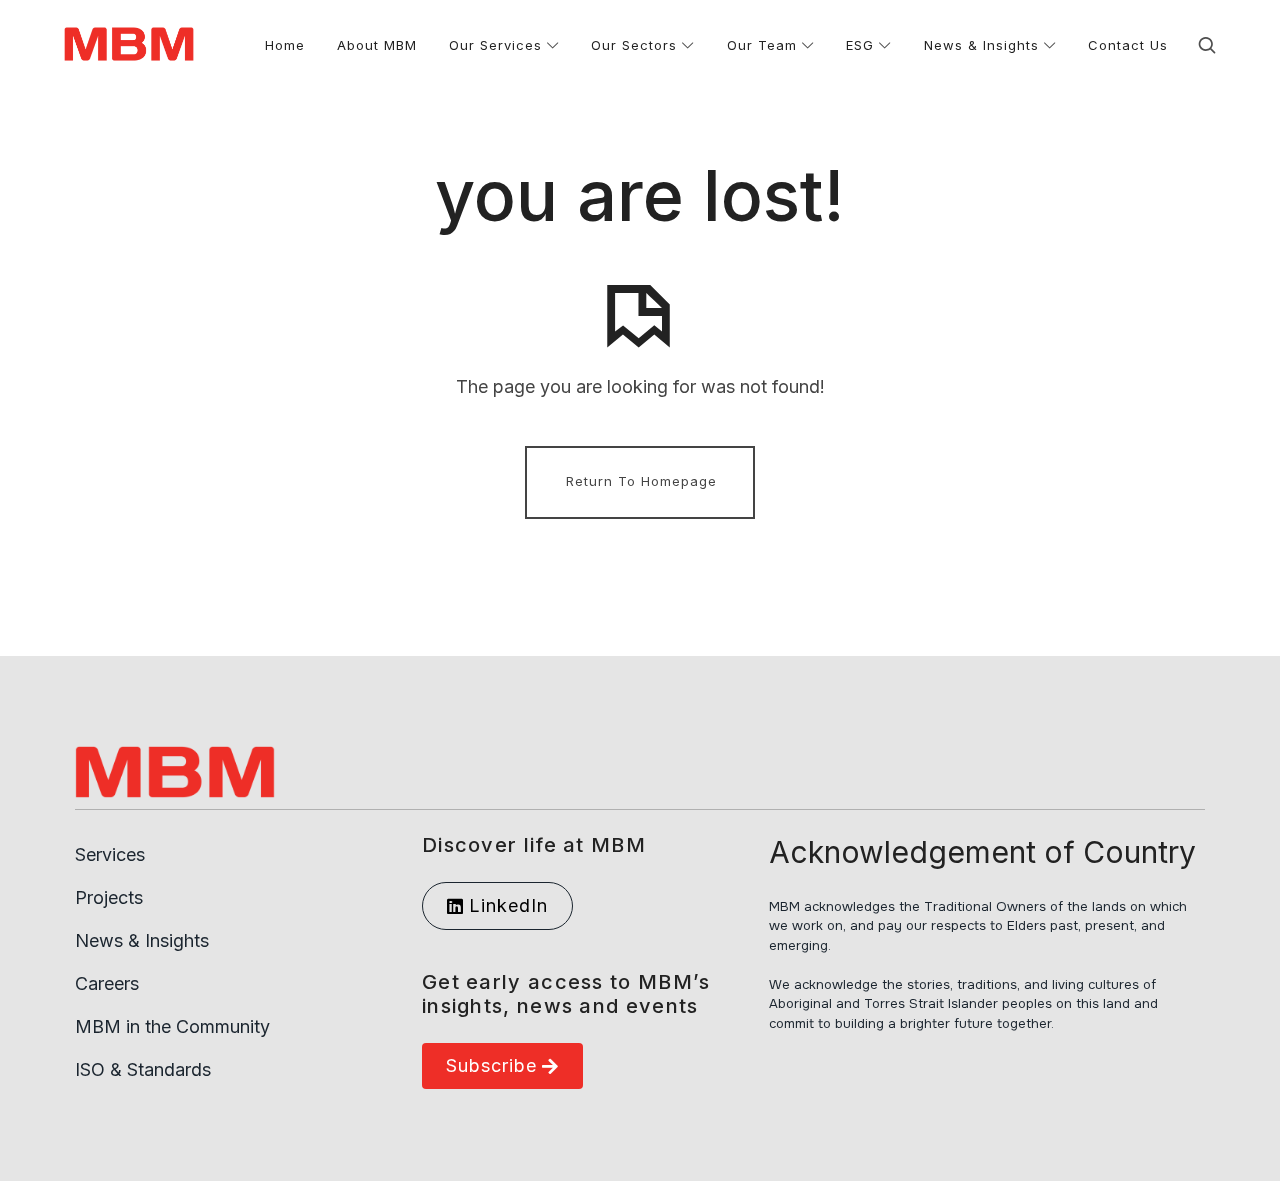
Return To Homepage (641, 481)
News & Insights (142, 940)
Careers (107, 983)
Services (110, 854)
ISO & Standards (143, 1069)
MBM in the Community (172, 1026)
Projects (109, 897)
